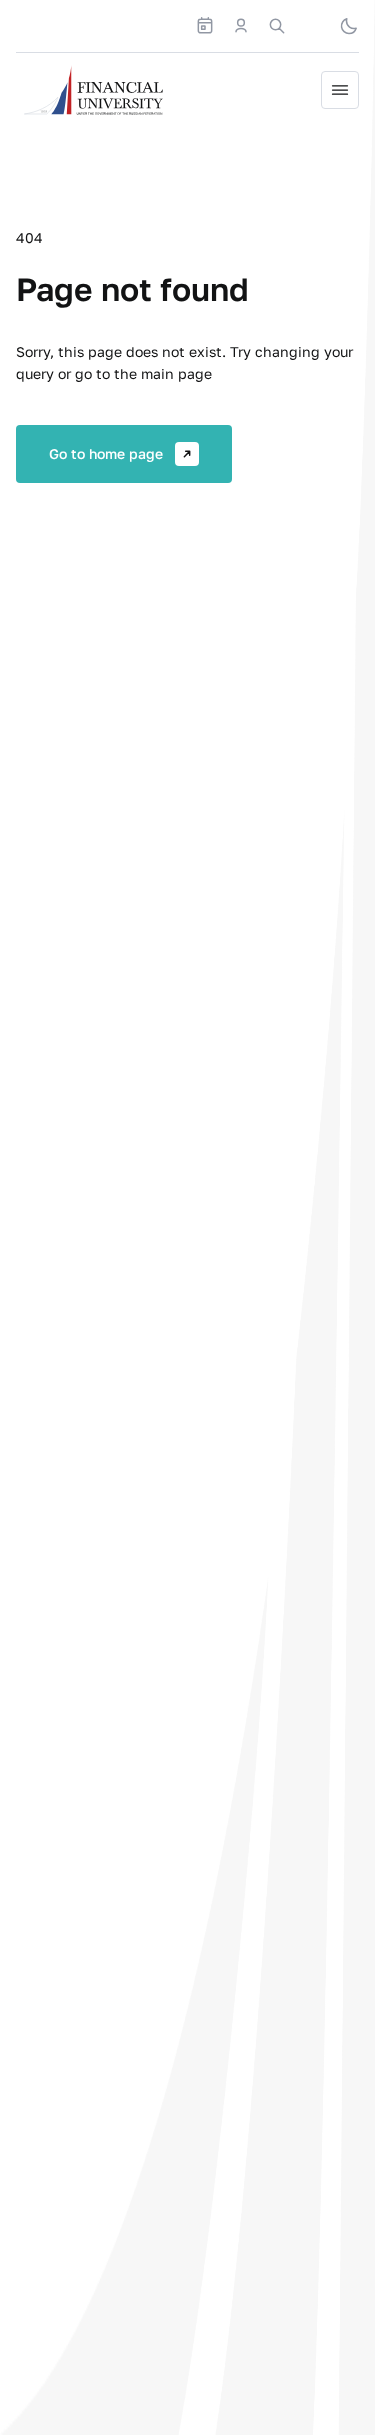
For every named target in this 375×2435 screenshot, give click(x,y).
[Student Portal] (241, 26)
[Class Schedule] (205, 26)
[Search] (277, 26)
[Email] (313, 26)
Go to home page (106, 453)
